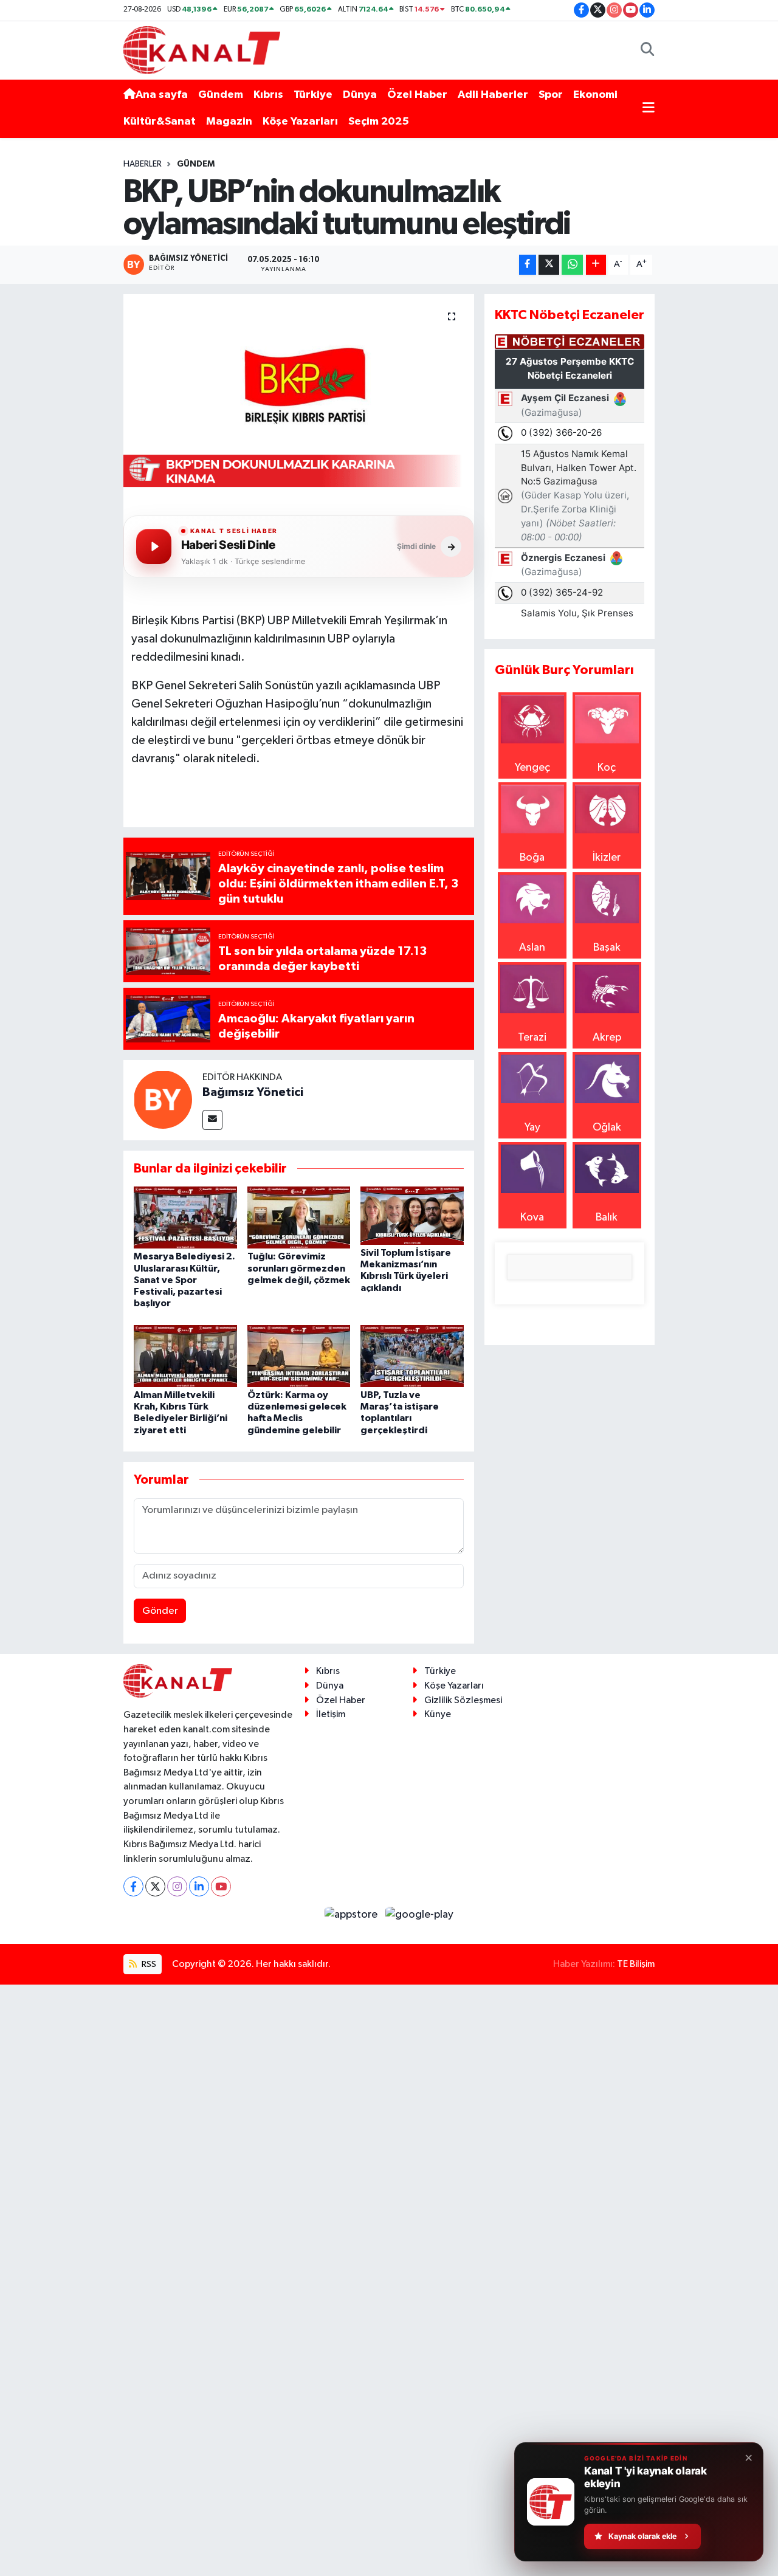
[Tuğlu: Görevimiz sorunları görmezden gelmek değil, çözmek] (299, 1217)
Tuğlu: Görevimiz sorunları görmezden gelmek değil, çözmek (299, 1268)
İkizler (607, 858)
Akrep (607, 1038)
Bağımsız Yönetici (253, 1092)
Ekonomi (595, 95)
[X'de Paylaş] (549, 265)
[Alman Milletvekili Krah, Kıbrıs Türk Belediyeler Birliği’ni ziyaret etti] (185, 1355)
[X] (155, 1886)
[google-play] (420, 1915)
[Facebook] (133, 1886)
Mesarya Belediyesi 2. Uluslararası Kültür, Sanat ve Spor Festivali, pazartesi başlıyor (184, 1280)
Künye (438, 1714)
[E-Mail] (212, 1120)
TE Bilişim (636, 1964)
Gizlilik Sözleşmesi (463, 1700)
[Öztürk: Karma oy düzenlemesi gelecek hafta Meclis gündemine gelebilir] (299, 1355)
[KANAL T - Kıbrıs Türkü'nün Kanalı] (202, 50)
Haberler (143, 164)
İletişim (331, 1714)
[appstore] (353, 1915)
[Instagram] (177, 1886)
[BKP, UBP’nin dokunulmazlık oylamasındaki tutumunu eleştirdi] (299, 397)
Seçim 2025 (379, 122)
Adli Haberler (493, 95)
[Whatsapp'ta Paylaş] (572, 265)
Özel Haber (417, 95)
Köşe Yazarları (300, 122)
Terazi (532, 1038)
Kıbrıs (268, 95)
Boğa (532, 858)
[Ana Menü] (649, 108)
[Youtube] (221, 1886)
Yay (532, 1128)
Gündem (221, 95)
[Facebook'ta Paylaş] (528, 265)
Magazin (229, 122)
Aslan (532, 948)
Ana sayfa (162, 95)
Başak (607, 948)
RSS (148, 1964)
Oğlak (607, 1128)
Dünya (360, 95)
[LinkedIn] (199, 1886)
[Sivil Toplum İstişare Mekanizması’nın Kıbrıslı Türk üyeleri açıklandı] (412, 1215)
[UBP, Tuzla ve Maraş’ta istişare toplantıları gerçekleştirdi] (412, 1355)
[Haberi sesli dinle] (154, 546)
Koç (607, 768)
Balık (607, 1217)
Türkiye (313, 95)
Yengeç (532, 768)
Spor (551, 95)
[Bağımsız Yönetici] (163, 1099)
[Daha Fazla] (596, 265)
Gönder (160, 1611)
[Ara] (648, 50)
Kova (532, 1217)
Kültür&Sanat (160, 122)
